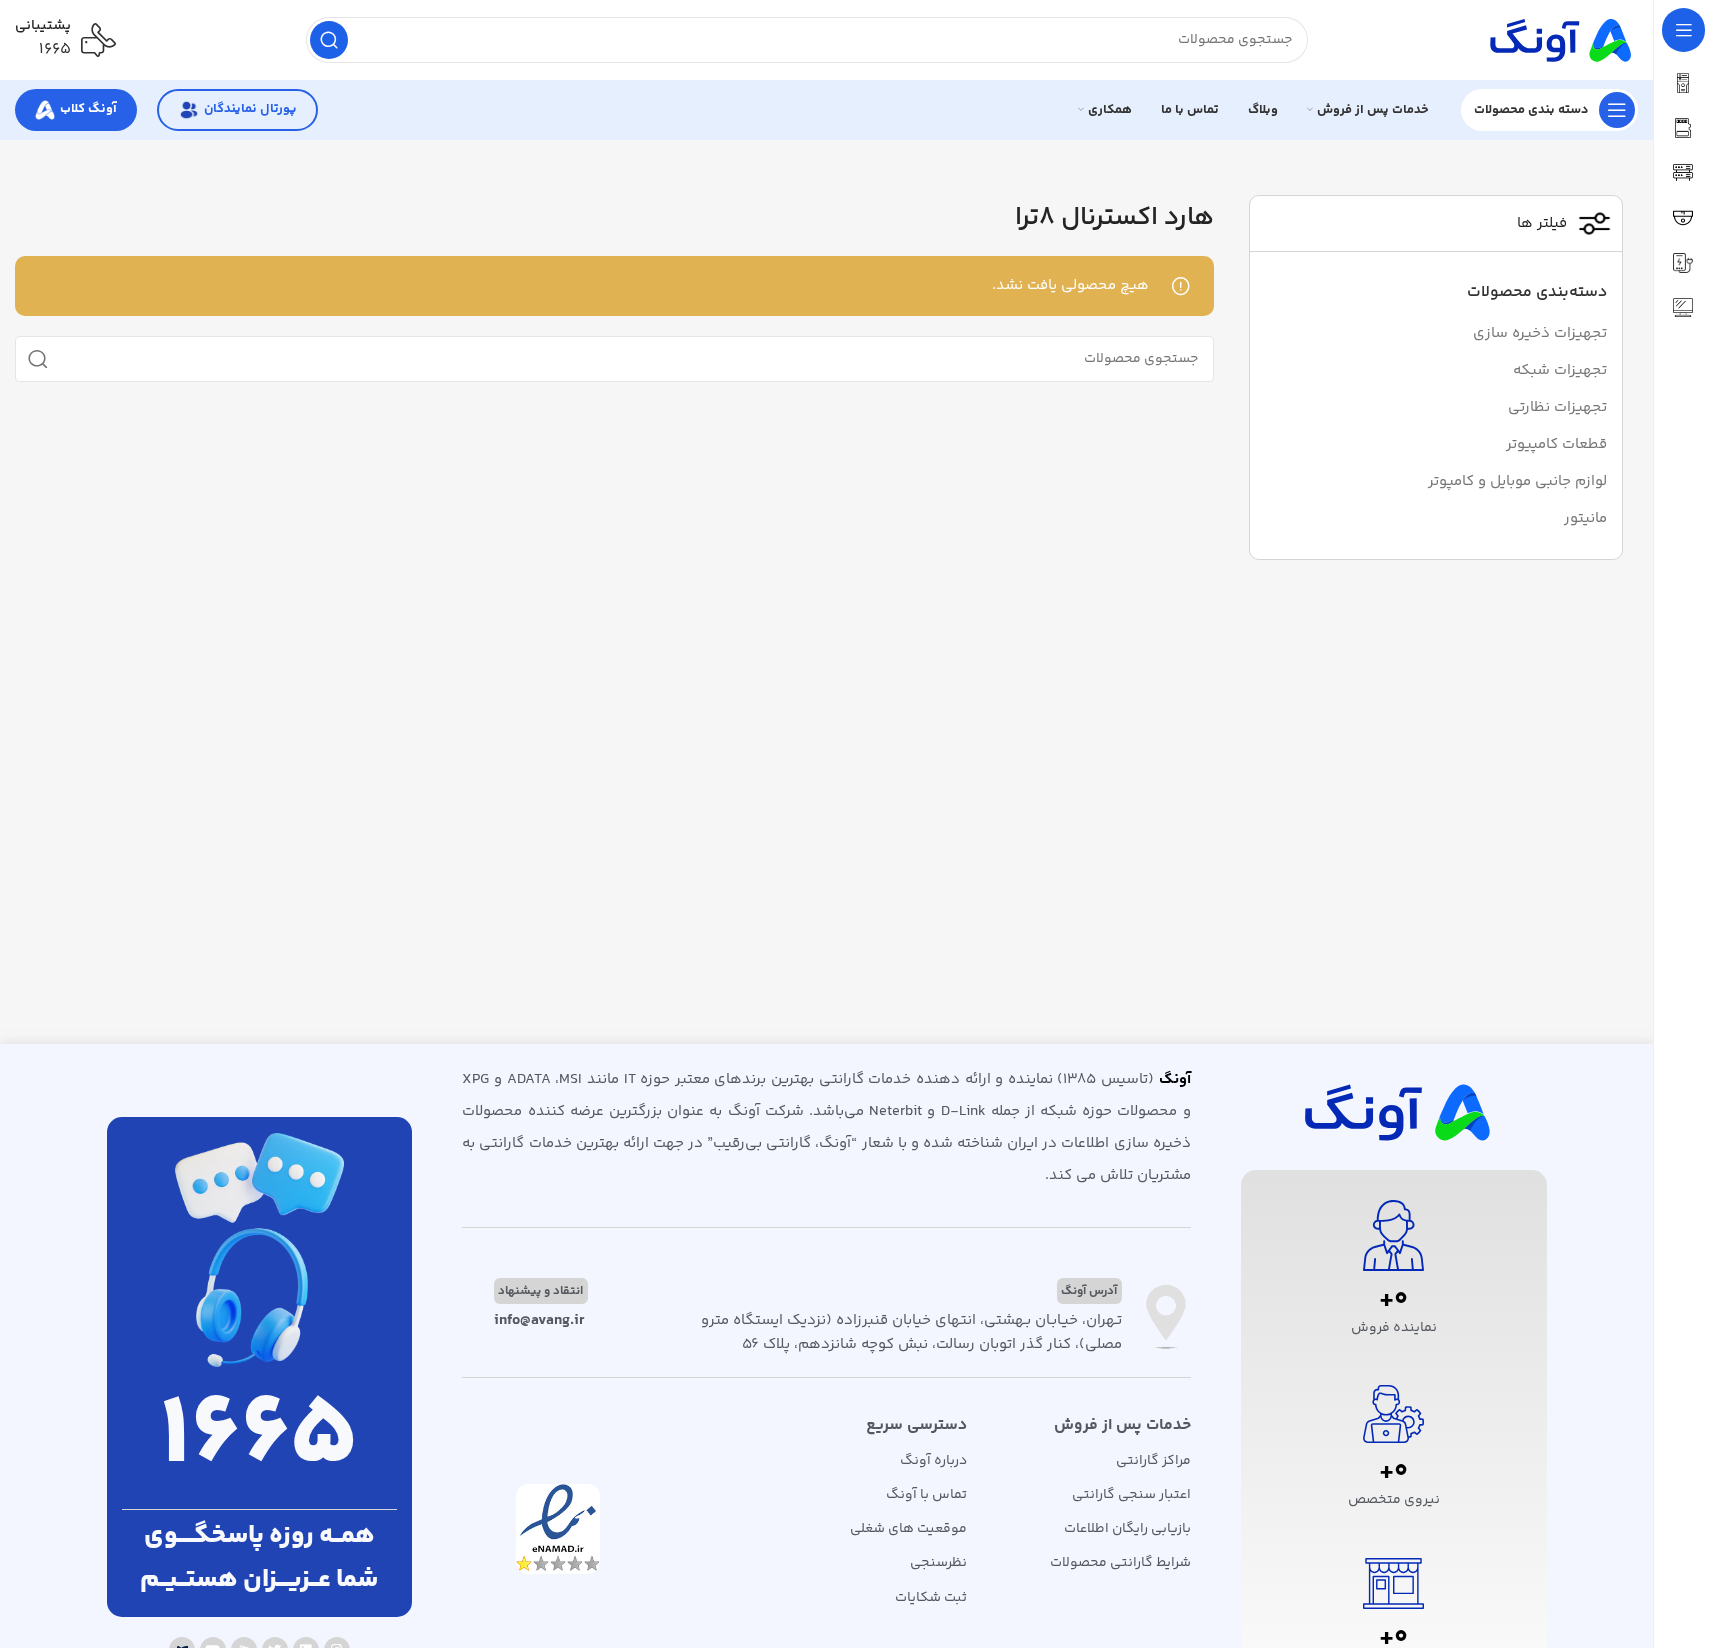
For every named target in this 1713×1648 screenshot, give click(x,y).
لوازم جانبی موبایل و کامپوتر (1517, 481)
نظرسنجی (938, 1563)
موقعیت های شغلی (908, 1529)
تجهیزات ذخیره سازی (1540, 333)
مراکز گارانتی (1153, 1461)
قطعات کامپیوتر (1556, 444)
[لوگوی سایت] (1558, 39)
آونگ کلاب (88, 109)
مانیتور (1585, 518)
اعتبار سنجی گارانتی (1131, 1495)
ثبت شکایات (931, 1598)
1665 (259, 1438)
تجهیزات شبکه (1560, 370)
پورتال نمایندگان (250, 109)
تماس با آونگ (926, 1495)
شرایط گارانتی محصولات (1120, 1563)
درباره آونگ (933, 1461)
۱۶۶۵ (55, 49)
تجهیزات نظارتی (1557, 407)
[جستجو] (329, 40)
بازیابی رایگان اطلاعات (1127, 1529)
